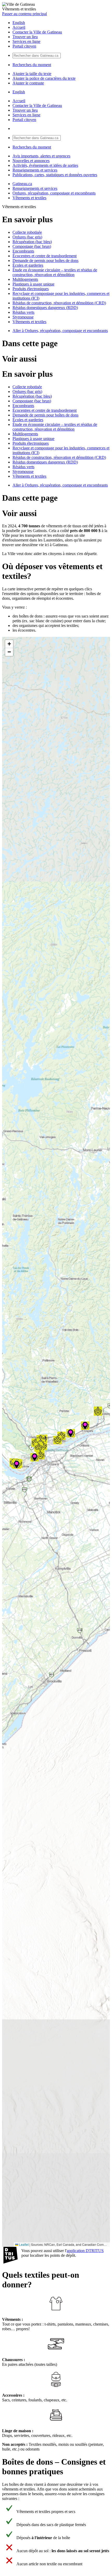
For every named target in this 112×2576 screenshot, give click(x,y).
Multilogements (25, 279)
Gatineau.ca (22, 184)
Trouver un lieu (25, 37)
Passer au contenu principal (24, 14)
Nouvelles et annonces (31, 161)
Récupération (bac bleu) (32, 242)
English (19, 23)
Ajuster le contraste (28, 83)
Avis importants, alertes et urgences (41, 156)
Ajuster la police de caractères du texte (44, 78)
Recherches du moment (32, 65)
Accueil (19, 27)
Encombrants (23, 251)
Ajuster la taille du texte (32, 74)
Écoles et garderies (28, 265)
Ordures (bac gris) (27, 237)
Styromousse (23, 317)
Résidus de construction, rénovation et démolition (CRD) (59, 303)
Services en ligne (26, 41)
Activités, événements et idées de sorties (45, 165)
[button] (36, 1443)
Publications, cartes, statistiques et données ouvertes (55, 175)
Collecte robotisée (27, 232)
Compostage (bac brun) (32, 246)
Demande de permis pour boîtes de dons (45, 261)
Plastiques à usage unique (33, 284)
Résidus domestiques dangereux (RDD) (45, 308)
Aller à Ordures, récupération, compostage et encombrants (60, 331)
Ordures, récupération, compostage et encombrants (54, 193)
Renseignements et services (35, 170)
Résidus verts (23, 312)
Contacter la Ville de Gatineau (37, 32)
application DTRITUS (85, 2251)
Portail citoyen (24, 46)
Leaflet (23, 2244)
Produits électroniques (31, 289)
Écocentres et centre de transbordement (45, 256)
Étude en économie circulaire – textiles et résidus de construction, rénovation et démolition (55, 272)
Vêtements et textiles (29, 198)
